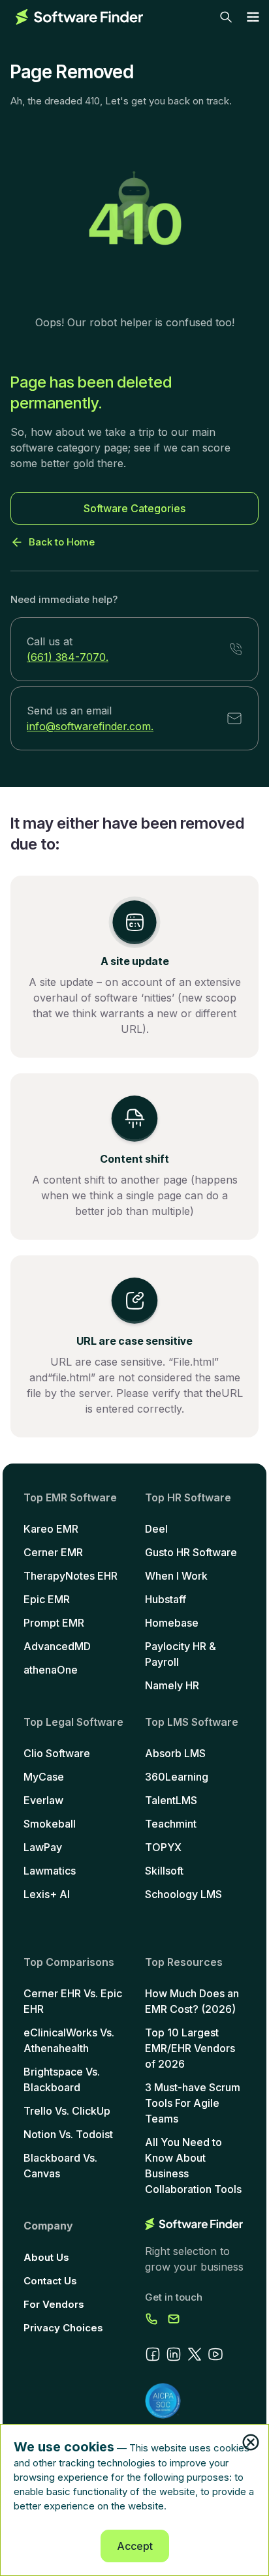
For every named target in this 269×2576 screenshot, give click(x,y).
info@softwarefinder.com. (90, 726)
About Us (46, 2257)
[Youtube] (215, 2354)
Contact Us (50, 2281)
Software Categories (134, 508)
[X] (195, 2354)
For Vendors (54, 2304)
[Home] (79, 17)
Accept (135, 2546)
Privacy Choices (63, 2328)
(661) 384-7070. (68, 657)
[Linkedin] (174, 2354)
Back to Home (62, 542)
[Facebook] (153, 2354)
